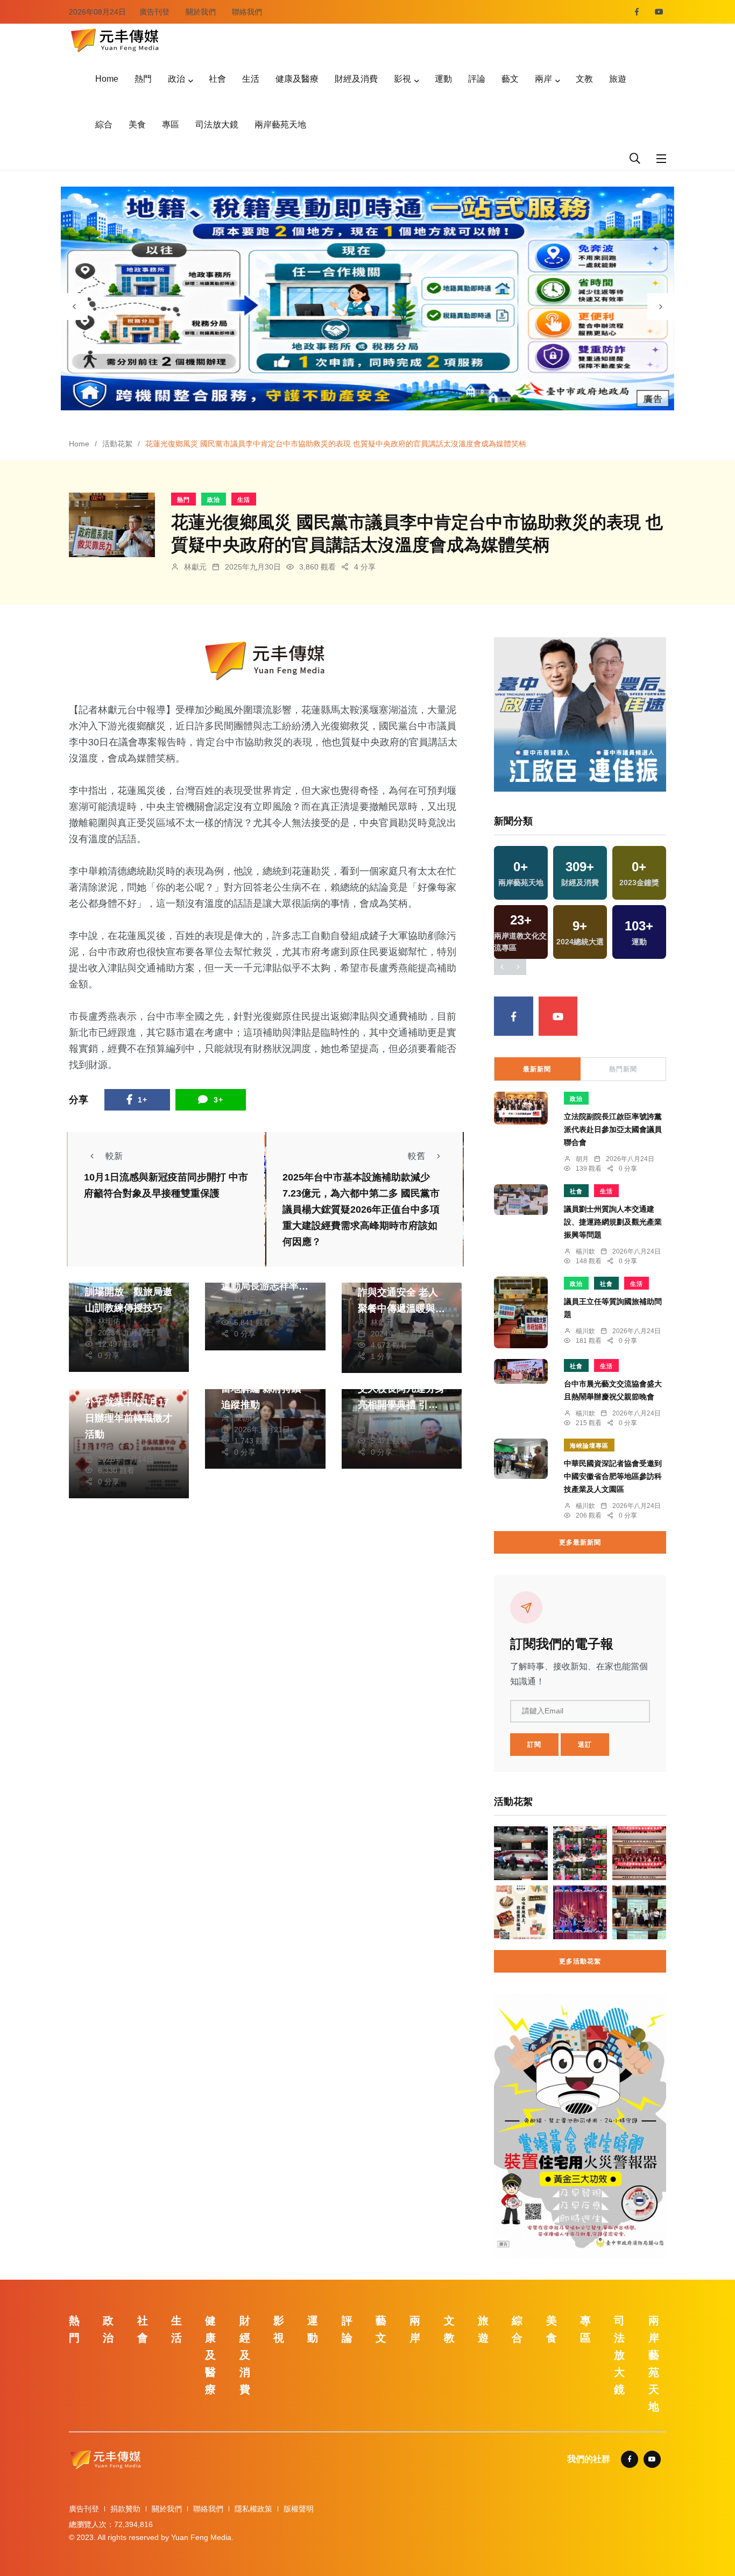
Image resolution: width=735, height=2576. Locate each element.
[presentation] (74, 307)
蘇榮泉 (109, 1448)
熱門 (143, 79)
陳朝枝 (245, 1418)
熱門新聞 (623, 1069)
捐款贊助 (125, 2509)
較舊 (416, 1156)
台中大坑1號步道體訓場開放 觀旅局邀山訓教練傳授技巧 (129, 1292)
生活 (251, 79)
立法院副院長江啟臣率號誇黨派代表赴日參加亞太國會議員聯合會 (613, 1129)
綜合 (104, 124)
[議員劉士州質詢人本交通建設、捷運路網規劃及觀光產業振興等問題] (521, 1200)
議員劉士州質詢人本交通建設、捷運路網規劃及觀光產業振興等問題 (613, 1222)
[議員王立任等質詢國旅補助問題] (521, 1312)
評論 (477, 79)
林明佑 (109, 1321)
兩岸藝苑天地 (280, 124)
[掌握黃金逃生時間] (265, 661)
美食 (137, 124)
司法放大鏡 (217, 124)
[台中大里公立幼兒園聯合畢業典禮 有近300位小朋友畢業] (580, 1912)
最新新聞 (537, 1069)
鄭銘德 (382, 1418)
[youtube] (659, 12)
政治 (176, 79)
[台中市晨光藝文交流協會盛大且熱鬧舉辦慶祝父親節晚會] (521, 1371)
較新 (114, 1156)
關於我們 (201, 12)
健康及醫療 (297, 79)
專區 (171, 124)
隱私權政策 (253, 2509)
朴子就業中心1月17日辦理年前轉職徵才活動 (129, 1418)
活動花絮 (117, 444)
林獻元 (195, 567)
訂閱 (534, 1745)
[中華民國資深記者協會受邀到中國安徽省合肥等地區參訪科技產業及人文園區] (521, 1459)
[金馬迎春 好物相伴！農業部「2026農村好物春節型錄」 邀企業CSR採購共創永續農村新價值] (521, 1912)
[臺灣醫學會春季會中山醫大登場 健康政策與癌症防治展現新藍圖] (639, 1853)
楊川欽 (585, 1251)
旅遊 (618, 79)
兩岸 (543, 79)
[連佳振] (580, 714)
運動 (443, 79)
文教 (584, 79)
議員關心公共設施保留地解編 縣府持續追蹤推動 (265, 1389)
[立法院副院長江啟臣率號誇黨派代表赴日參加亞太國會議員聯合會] (521, 1108)
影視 (402, 79)
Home (107, 79)
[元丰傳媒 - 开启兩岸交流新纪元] (115, 39)
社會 (217, 79)
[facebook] (637, 12)
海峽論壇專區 (589, 1446)
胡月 (582, 1159)
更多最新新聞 (580, 1542)
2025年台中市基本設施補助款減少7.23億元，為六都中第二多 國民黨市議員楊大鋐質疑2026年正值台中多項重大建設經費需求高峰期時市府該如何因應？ (361, 1210)
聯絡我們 (247, 12)
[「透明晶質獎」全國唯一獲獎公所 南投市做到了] (521, 1853)
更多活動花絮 (580, 1961)
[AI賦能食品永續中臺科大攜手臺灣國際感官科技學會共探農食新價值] (639, 1912)
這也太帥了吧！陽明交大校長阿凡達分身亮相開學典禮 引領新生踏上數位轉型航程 (401, 1405)
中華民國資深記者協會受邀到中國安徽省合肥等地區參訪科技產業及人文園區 (613, 1476)
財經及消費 (356, 79)
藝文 (510, 79)
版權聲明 (299, 2509)
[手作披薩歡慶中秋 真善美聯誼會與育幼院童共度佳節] (580, 1853)
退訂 (585, 1745)
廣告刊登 (154, 12)
